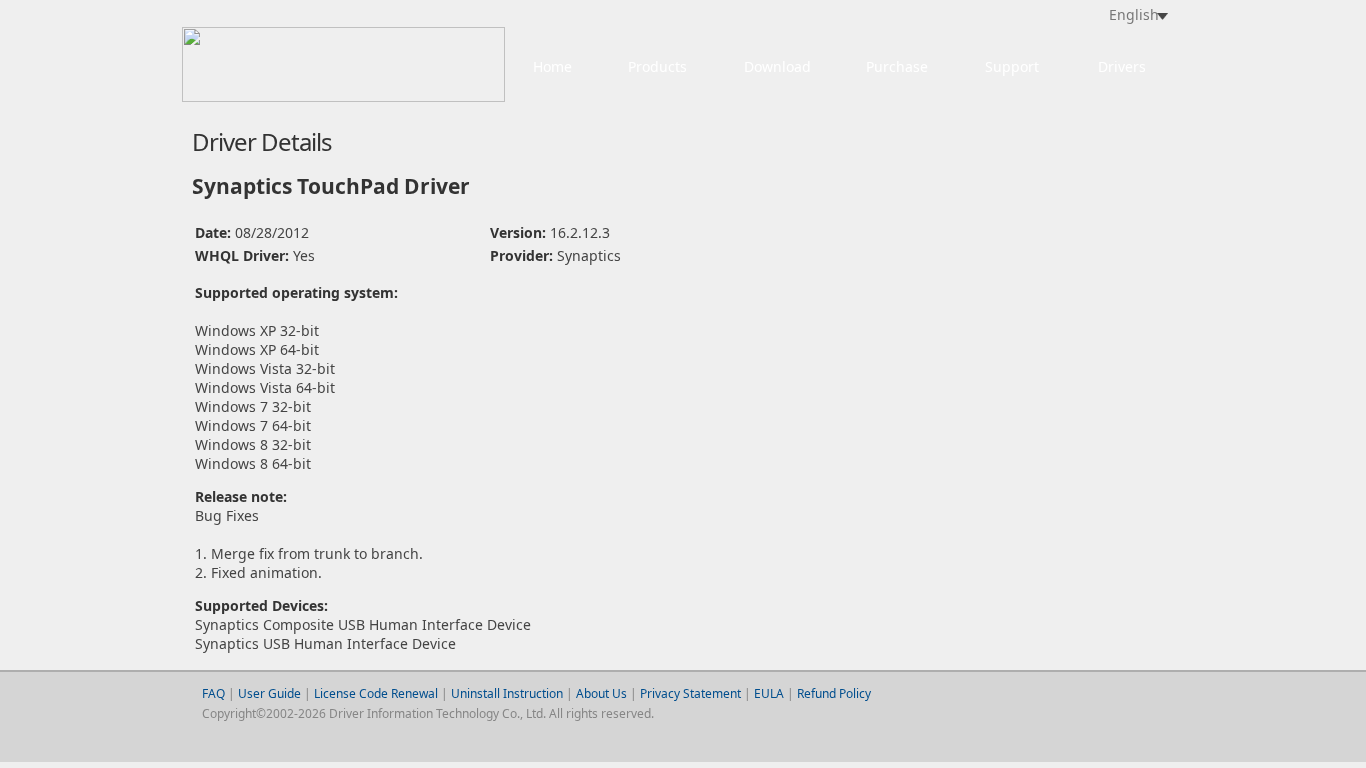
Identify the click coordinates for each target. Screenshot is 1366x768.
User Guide (271, 693)
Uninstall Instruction (507, 693)
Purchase (897, 66)
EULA (769, 693)
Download (777, 66)
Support (1012, 66)
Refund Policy (834, 693)
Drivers (1122, 66)
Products (657, 66)
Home (552, 66)
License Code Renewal (376, 693)
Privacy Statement (690, 693)
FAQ (213, 693)
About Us (601, 693)
